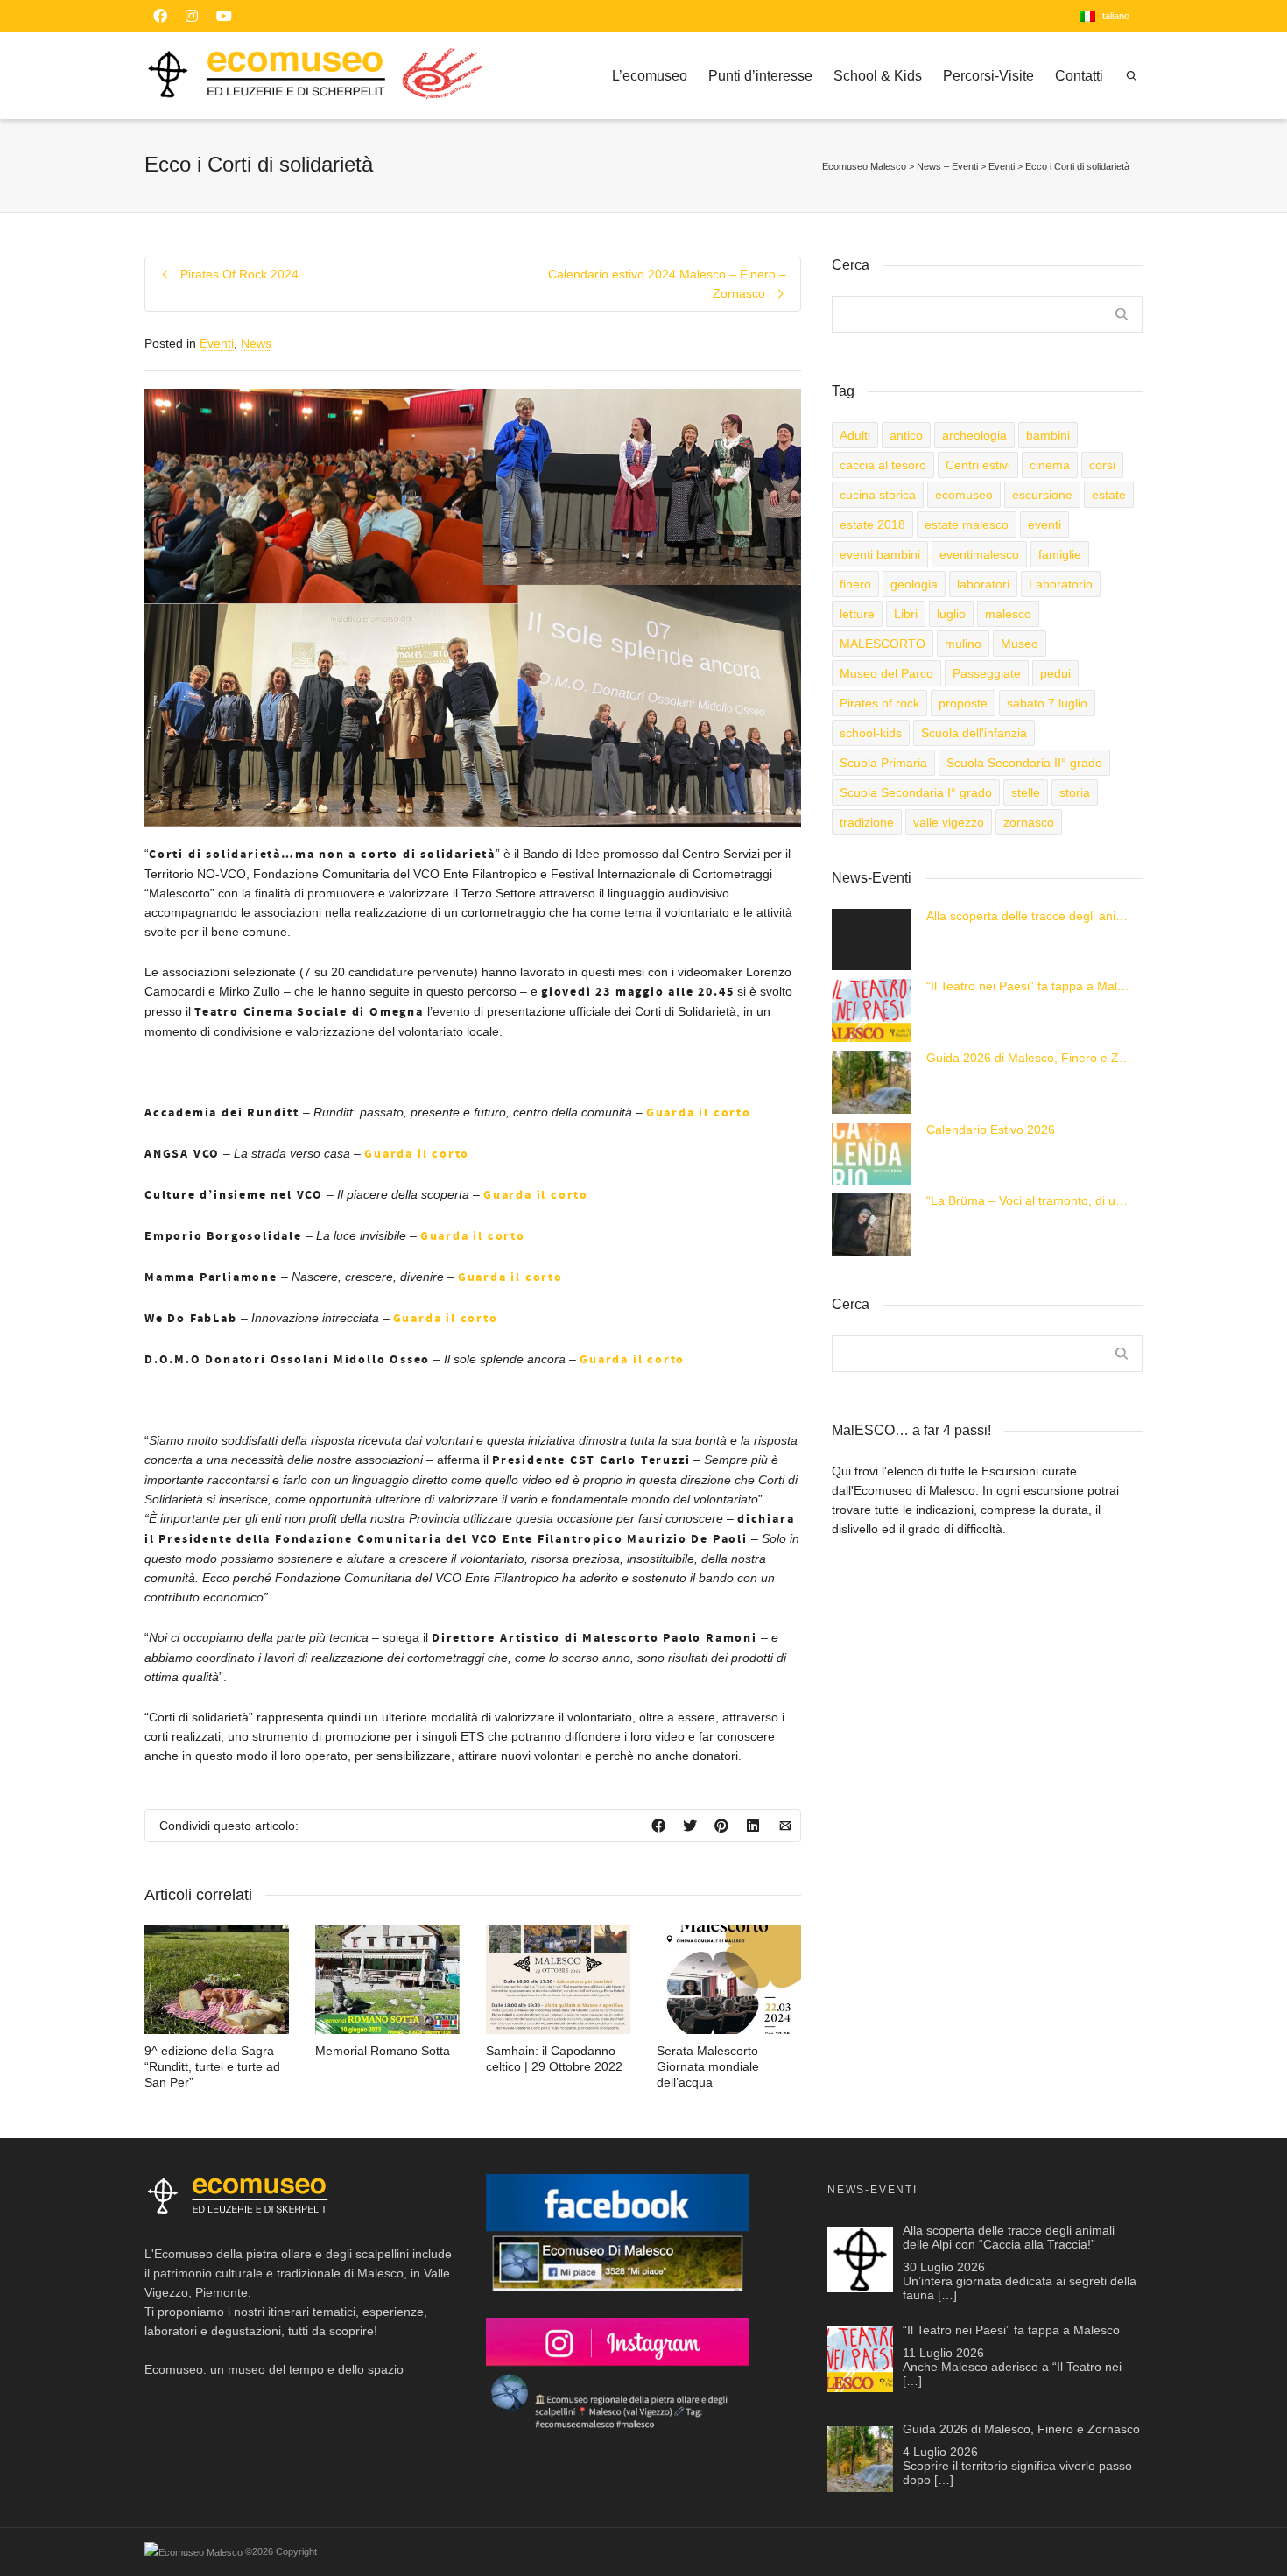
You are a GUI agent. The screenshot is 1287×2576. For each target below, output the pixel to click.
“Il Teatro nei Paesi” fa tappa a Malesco (1030, 986)
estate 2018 (872, 524)
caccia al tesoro (883, 465)
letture (857, 614)
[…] (947, 2295)
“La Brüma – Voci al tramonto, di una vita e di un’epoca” (1030, 1200)
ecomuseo (964, 495)
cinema (1050, 465)
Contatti (1079, 76)
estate (1109, 495)
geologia (914, 584)
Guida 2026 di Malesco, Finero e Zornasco (1030, 1058)
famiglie (1060, 554)
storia (1075, 792)
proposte (963, 703)
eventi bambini (880, 554)
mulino (963, 644)
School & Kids (878, 76)
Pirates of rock (879, 703)
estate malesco (967, 524)
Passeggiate (987, 673)
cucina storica (878, 495)
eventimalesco (979, 554)
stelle (1026, 792)
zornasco (1029, 822)
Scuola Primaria (883, 763)
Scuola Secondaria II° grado (1024, 763)
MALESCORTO (883, 644)
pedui (1055, 673)
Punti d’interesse (760, 76)
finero (855, 584)
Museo (1020, 644)
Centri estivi (978, 465)
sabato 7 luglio (1047, 703)
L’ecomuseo (650, 76)
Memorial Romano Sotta (383, 2051)
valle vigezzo (949, 822)
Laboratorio (1061, 584)
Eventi (217, 343)
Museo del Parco (886, 673)
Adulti (855, 435)
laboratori (983, 584)
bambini (1048, 435)
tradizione (867, 822)
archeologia (974, 435)
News (256, 343)
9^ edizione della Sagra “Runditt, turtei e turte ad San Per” (212, 2066)
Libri (906, 614)
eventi (1044, 524)
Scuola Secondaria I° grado (916, 792)
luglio (951, 614)
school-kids (871, 733)
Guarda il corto (699, 1113)
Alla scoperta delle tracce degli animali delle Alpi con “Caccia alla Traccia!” (1030, 916)
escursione (1042, 495)
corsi (1102, 465)
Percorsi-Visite (988, 76)
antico (906, 435)
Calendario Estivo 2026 (991, 1130)
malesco (1008, 614)
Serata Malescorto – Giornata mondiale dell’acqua (713, 2066)
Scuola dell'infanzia (974, 733)
